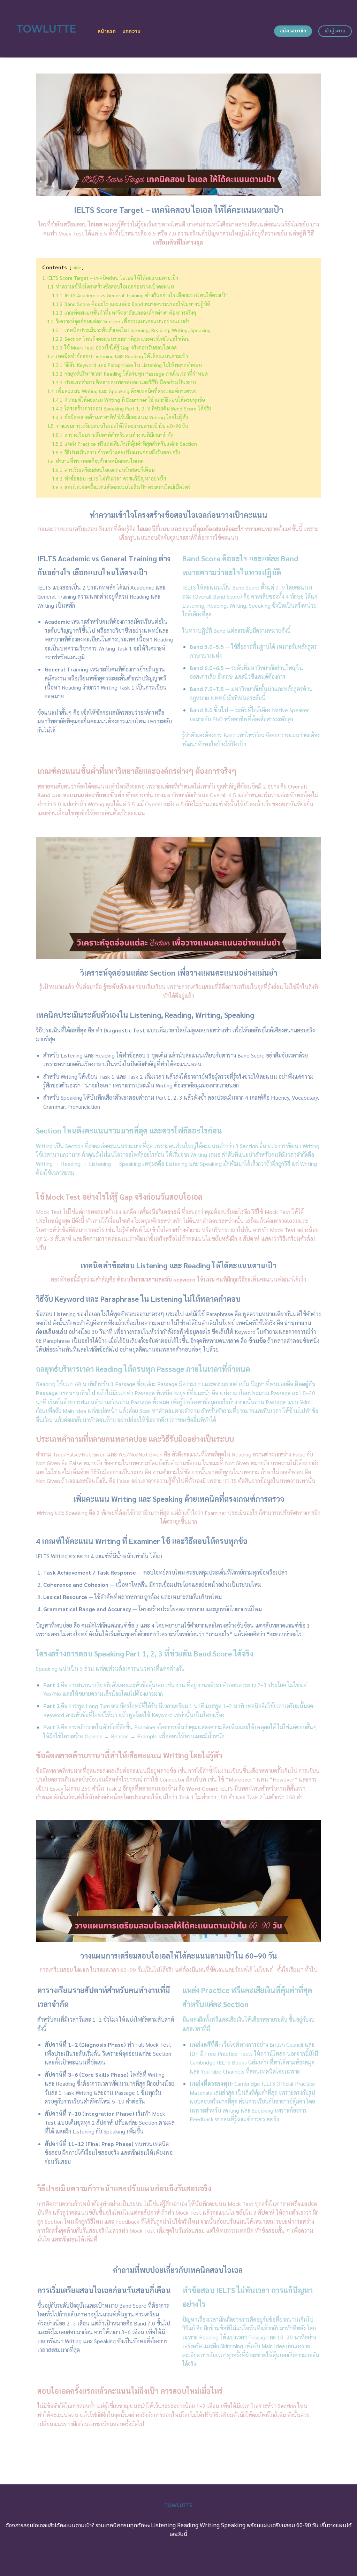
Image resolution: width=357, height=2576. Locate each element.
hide (77, 267)
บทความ (132, 31)
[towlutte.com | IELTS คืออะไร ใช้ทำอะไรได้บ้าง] (46, 29)
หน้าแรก (107, 31)
